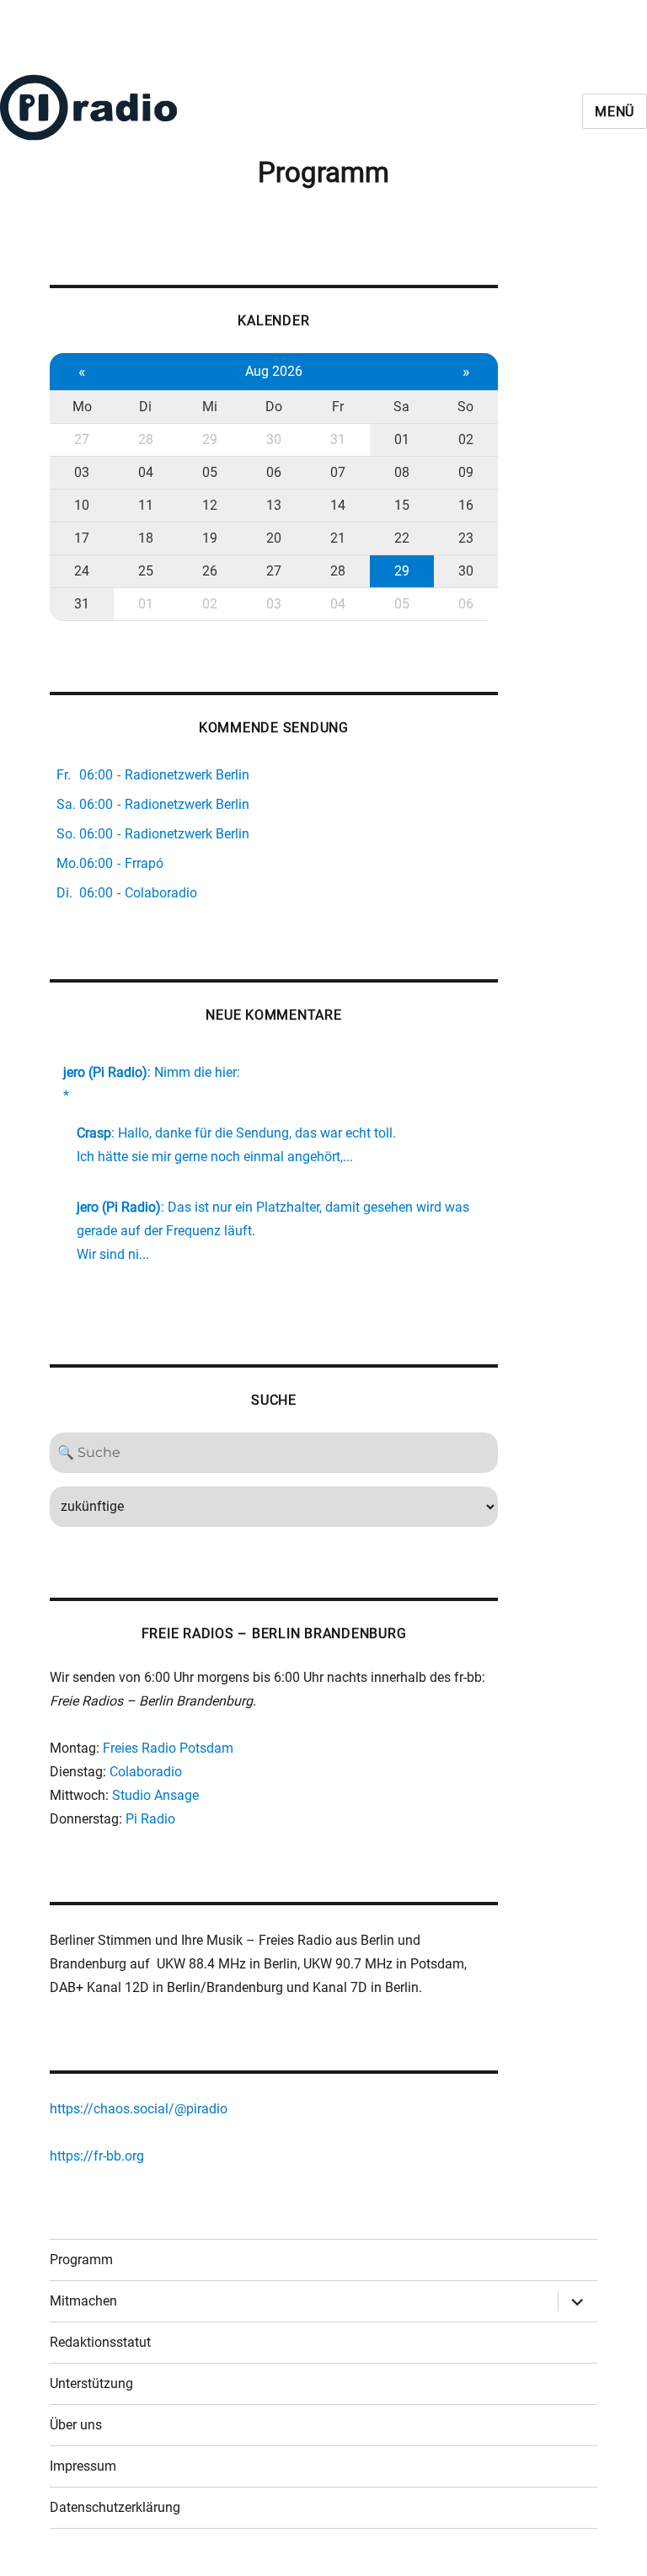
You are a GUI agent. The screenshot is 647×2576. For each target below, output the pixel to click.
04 (146, 472)
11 (146, 505)
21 (338, 538)
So (465, 407)
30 (274, 439)
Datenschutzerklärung (115, 2507)
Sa (401, 407)
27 (82, 439)
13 (274, 505)
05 (210, 472)
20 (274, 538)
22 (402, 538)
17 (82, 538)
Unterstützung (91, 2383)
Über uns (76, 2425)
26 (210, 571)
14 (338, 505)
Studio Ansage (155, 1795)
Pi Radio (150, 1819)
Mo (82, 407)
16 (466, 505)
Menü (615, 112)
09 (466, 472)
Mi (210, 407)
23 (466, 538)
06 (274, 472)
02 (466, 439)
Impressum (83, 2466)
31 (338, 439)
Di (145, 407)
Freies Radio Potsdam (168, 1748)
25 (146, 571)
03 (82, 472)
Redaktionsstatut (100, 2342)
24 (82, 571)
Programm (81, 2260)
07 (338, 472)
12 (210, 505)
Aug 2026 (274, 371)
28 (146, 439)
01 (402, 439)
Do (274, 407)
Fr (338, 407)
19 (210, 538)
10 (82, 505)
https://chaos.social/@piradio (139, 2109)
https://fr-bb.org (97, 2156)
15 (402, 505)
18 (146, 538)
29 (210, 439)
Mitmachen (83, 2301)
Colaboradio (146, 1772)
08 (402, 472)
